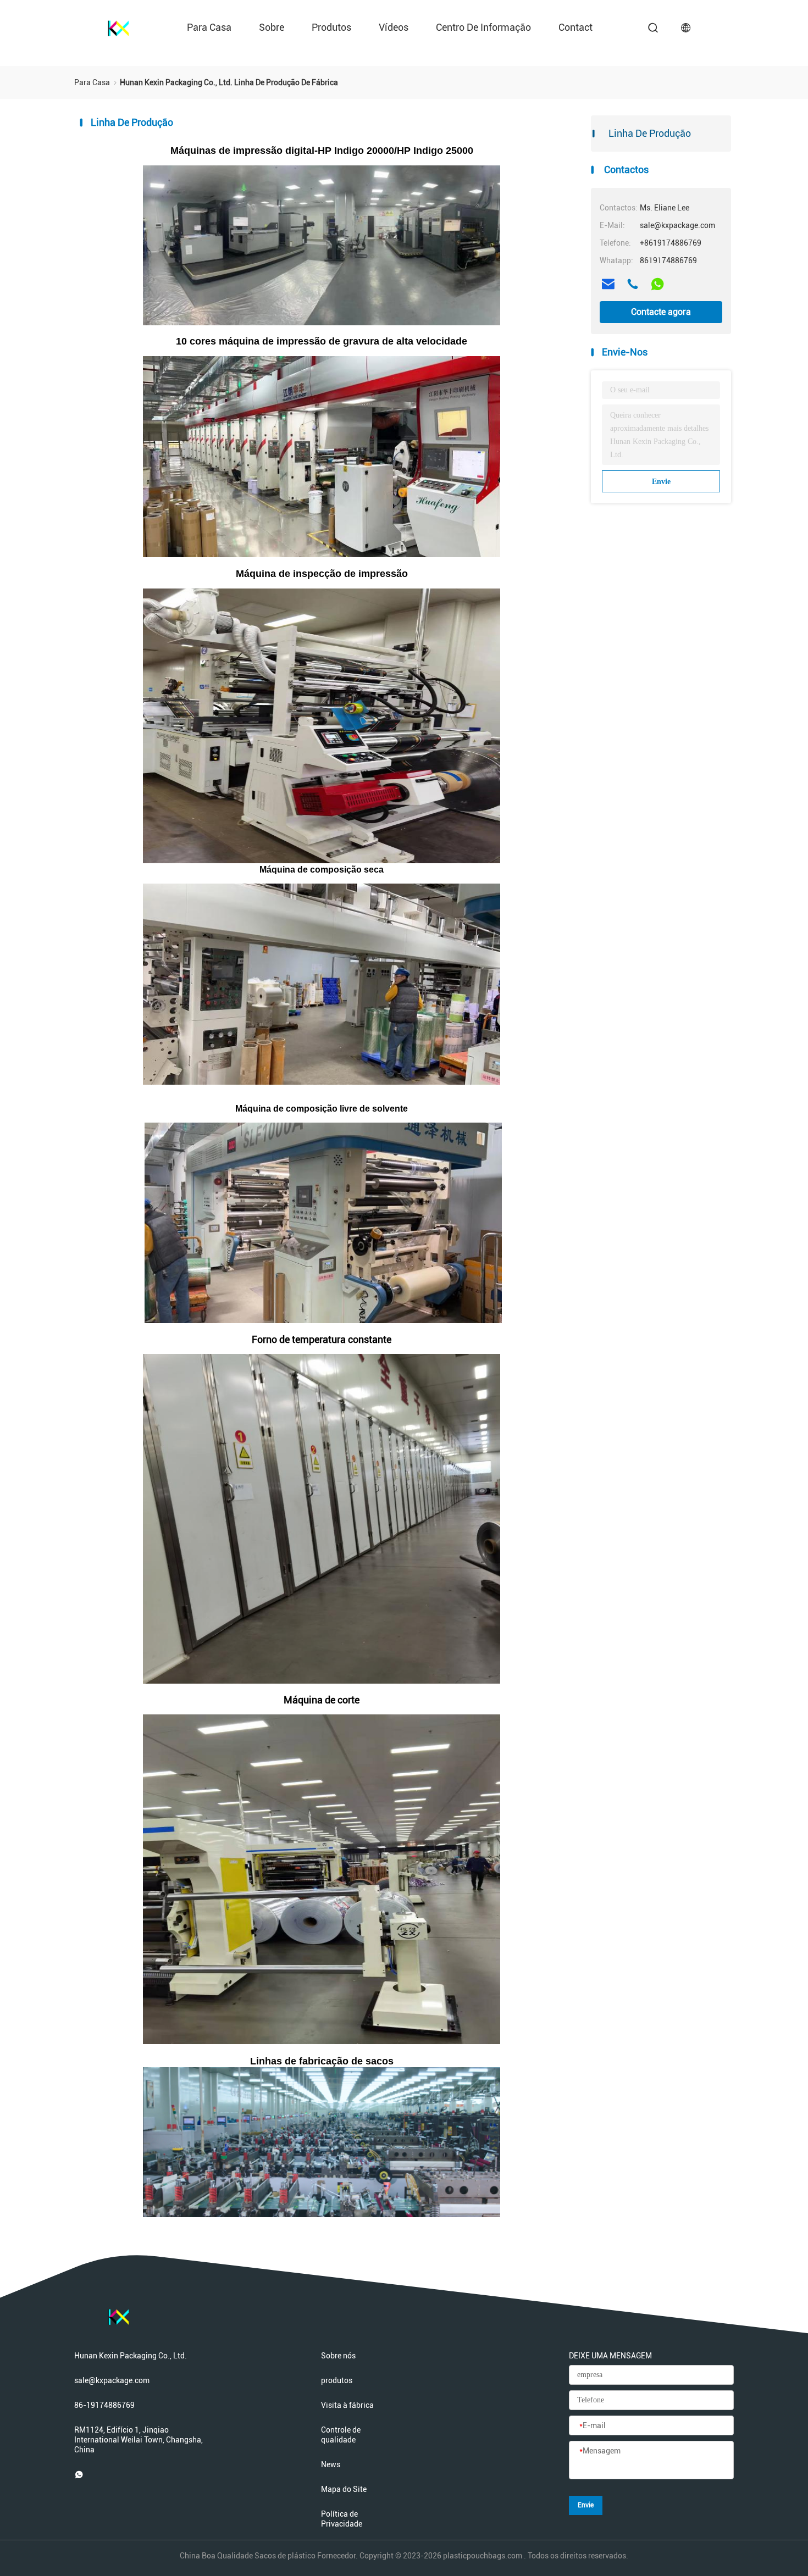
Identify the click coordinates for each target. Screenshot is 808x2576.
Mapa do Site (344, 2489)
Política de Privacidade (342, 2519)
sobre (272, 27)
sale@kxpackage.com (112, 2380)
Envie (661, 482)
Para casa (209, 27)
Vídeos (394, 27)
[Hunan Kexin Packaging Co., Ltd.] (118, 27)
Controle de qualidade (341, 2435)
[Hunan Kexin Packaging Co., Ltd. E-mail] (608, 284)
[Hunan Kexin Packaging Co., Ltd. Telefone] (633, 284)
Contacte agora (661, 312)
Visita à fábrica (347, 2405)
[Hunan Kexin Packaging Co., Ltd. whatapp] (657, 284)
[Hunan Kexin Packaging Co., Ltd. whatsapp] (79, 2474)
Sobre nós (338, 2356)
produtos (331, 27)
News (331, 2464)
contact (575, 27)
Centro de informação (483, 27)
